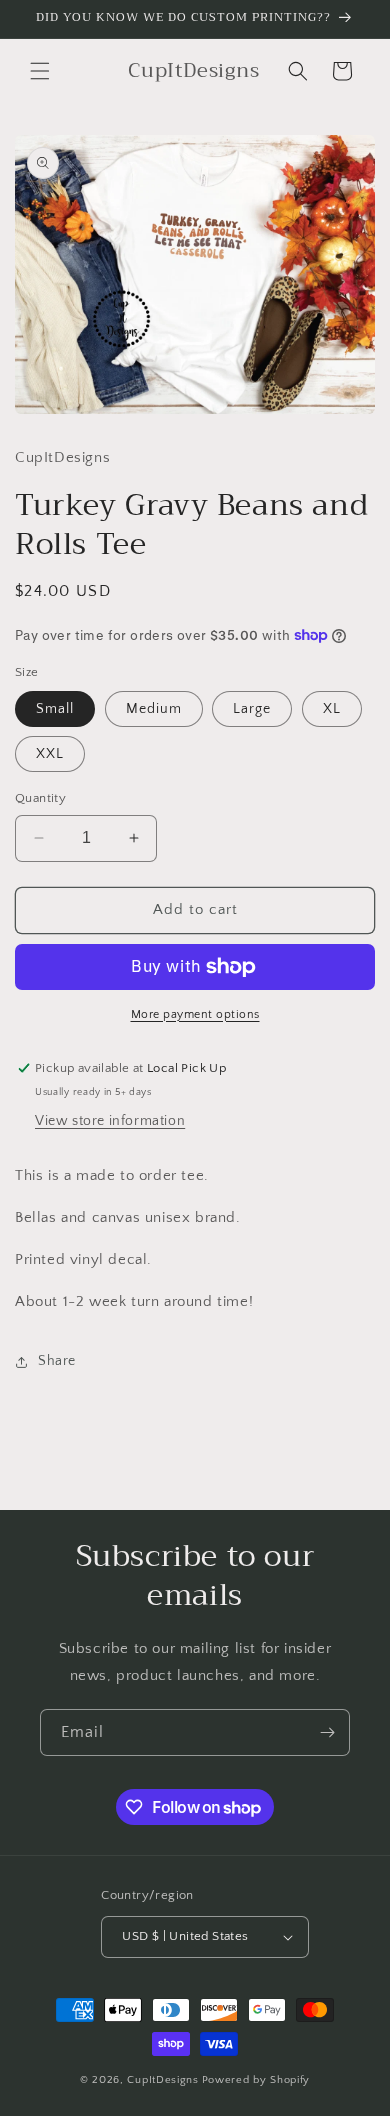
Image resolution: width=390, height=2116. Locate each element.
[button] (40, 71)
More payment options (195, 1014)
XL (332, 709)
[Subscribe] (327, 1732)
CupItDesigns (162, 2080)
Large (252, 709)
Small (55, 709)
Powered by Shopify (256, 2080)
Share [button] (57, 1361)
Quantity (40, 798)
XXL (50, 754)
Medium (154, 709)
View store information (110, 1121)
